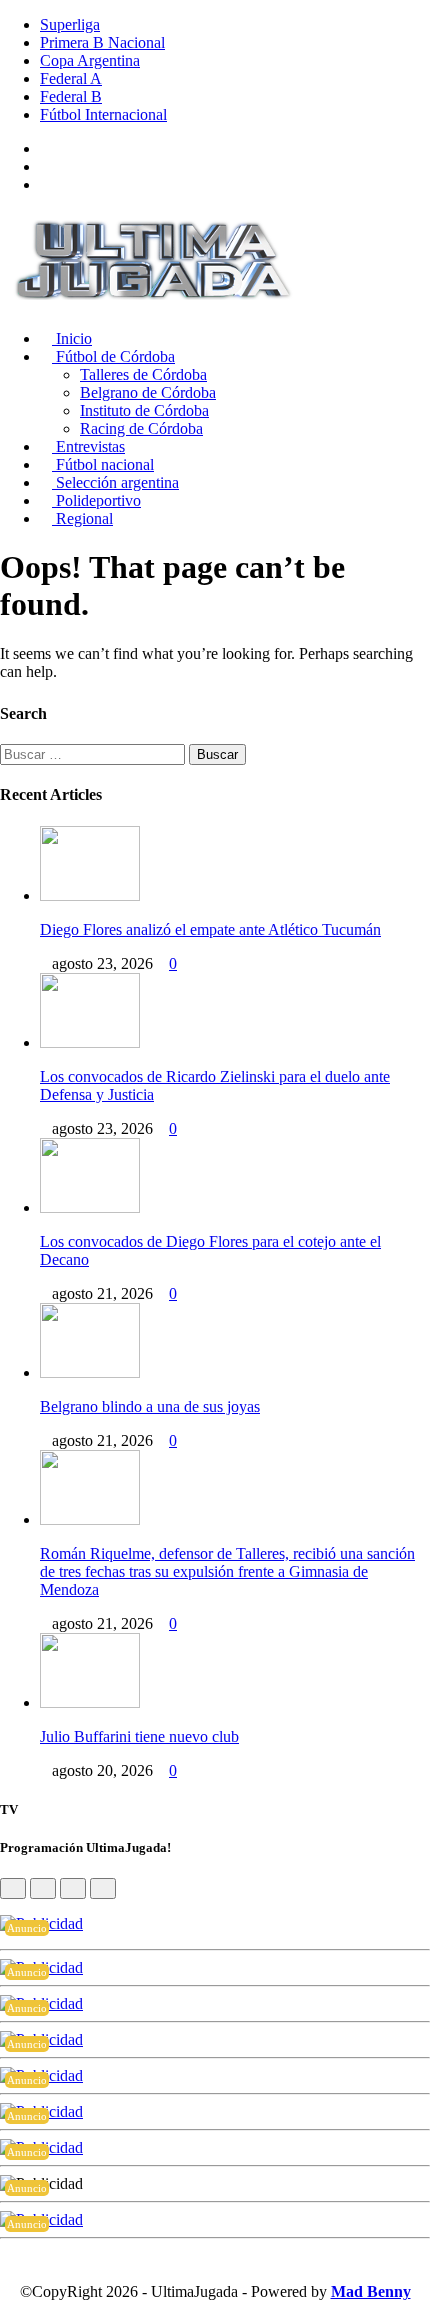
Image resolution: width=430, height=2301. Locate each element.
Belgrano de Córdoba (148, 392)
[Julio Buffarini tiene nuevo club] (90, 1702)
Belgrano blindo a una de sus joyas (150, 1406)
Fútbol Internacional (103, 114)
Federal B (71, 96)
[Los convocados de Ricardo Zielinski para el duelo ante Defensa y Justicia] (90, 1042)
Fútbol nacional (103, 464)
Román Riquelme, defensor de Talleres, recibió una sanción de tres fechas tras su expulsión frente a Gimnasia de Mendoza (227, 1571)
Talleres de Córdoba (143, 374)
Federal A (71, 78)
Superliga (70, 24)
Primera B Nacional (102, 42)
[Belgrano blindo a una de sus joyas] (90, 1372)
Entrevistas (88, 446)
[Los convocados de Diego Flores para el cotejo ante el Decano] (90, 1207)
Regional (82, 518)
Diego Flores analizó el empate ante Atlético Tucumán (210, 929)
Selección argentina (115, 482)
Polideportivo (96, 500)
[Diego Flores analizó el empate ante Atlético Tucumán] (90, 895)
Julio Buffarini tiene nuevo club (139, 1736)
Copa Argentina (90, 60)
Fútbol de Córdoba (113, 356)
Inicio (72, 338)
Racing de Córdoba (141, 428)
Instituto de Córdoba (144, 410)
